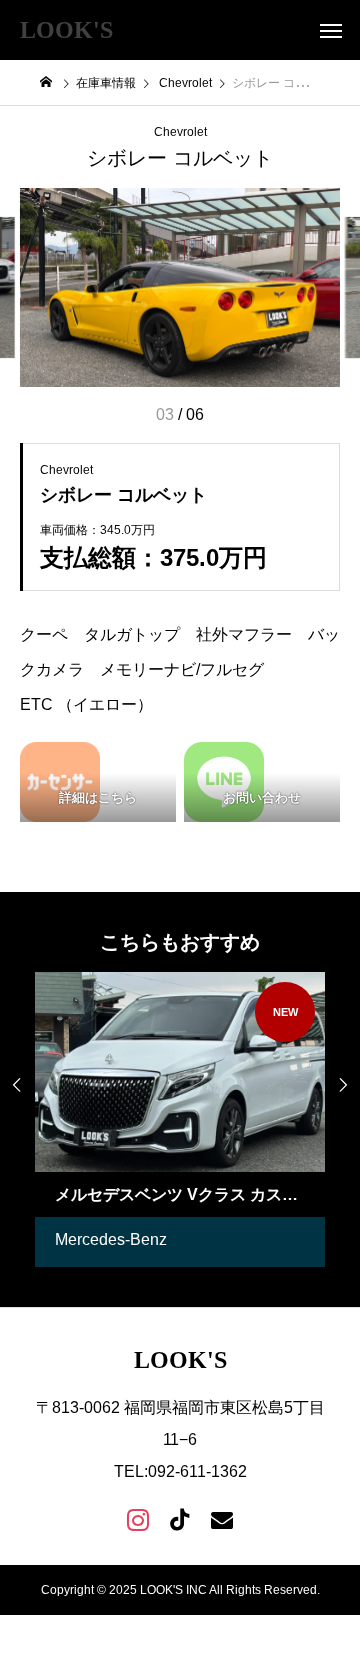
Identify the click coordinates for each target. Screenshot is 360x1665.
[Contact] (222, 1519)
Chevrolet (180, 132)
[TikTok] (180, 1519)
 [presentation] (343, 1085)
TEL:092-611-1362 (180, 1471)
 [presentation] (17, 1085)
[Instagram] (138, 1519)
